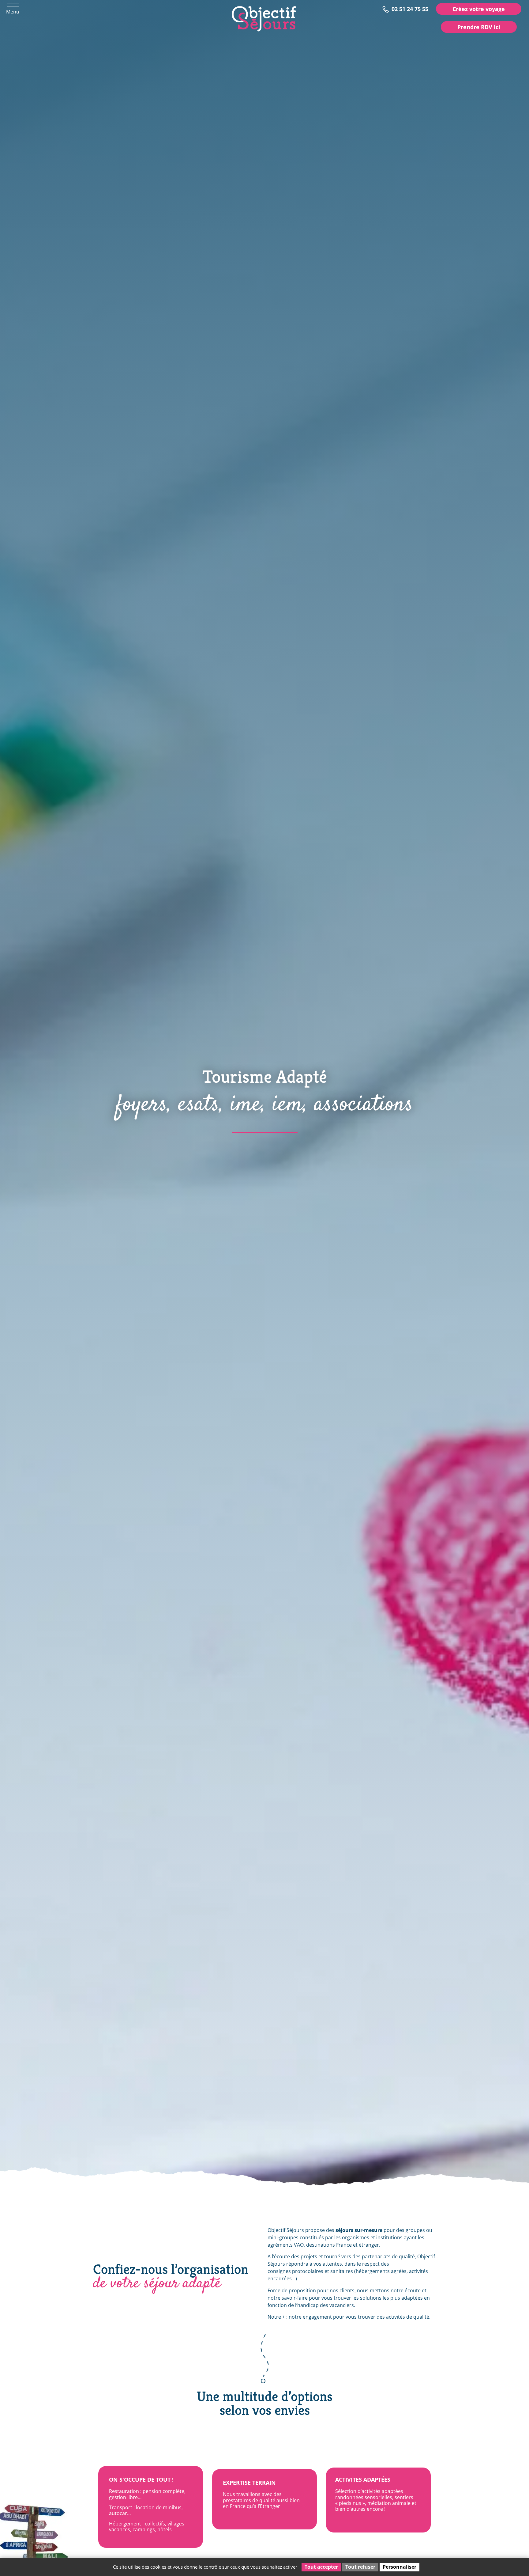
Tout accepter (321, 2567)
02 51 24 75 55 (410, 8)
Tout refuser (360, 2567)
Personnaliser (400, 2567)
